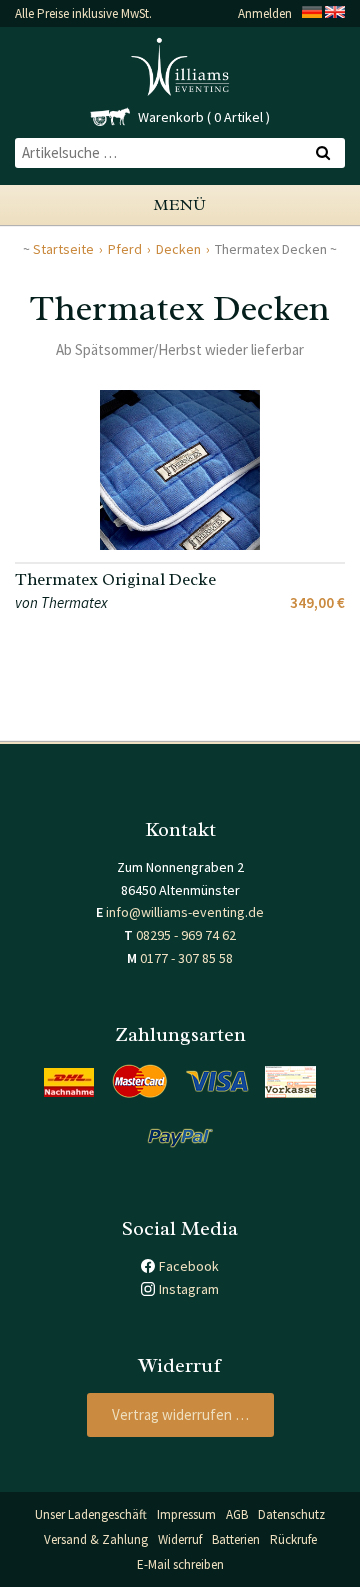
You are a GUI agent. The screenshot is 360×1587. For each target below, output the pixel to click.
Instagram (189, 1289)
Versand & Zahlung (96, 1539)
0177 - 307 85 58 (186, 958)
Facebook (189, 1266)
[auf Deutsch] (312, 13)
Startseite (63, 249)
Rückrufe (293, 1539)
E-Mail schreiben (180, 1564)
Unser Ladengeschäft (91, 1514)
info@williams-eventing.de (185, 912)
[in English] (335, 13)
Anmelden (265, 13)
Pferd (125, 249)
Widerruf (180, 1539)
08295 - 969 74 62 (186, 935)
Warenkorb (171, 117)
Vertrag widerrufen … (180, 1414)
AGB (237, 1514)
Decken (178, 249)
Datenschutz (291, 1514)
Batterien (236, 1539)
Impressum (186, 1514)
